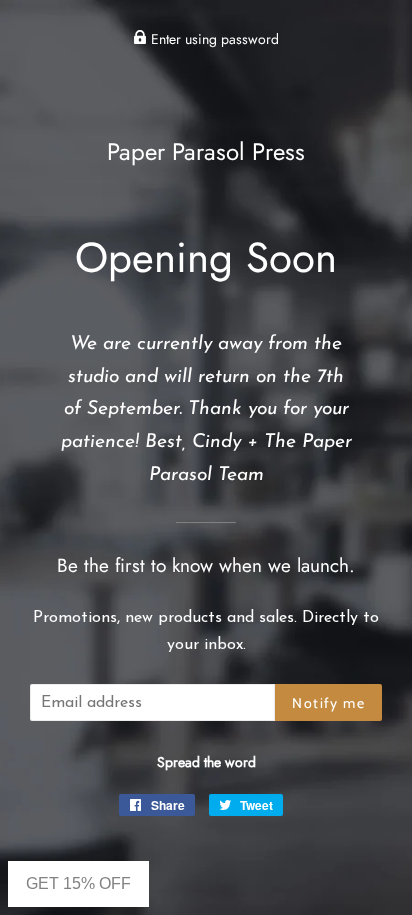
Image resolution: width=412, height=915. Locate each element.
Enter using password (213, 39)
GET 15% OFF (78, 883)
